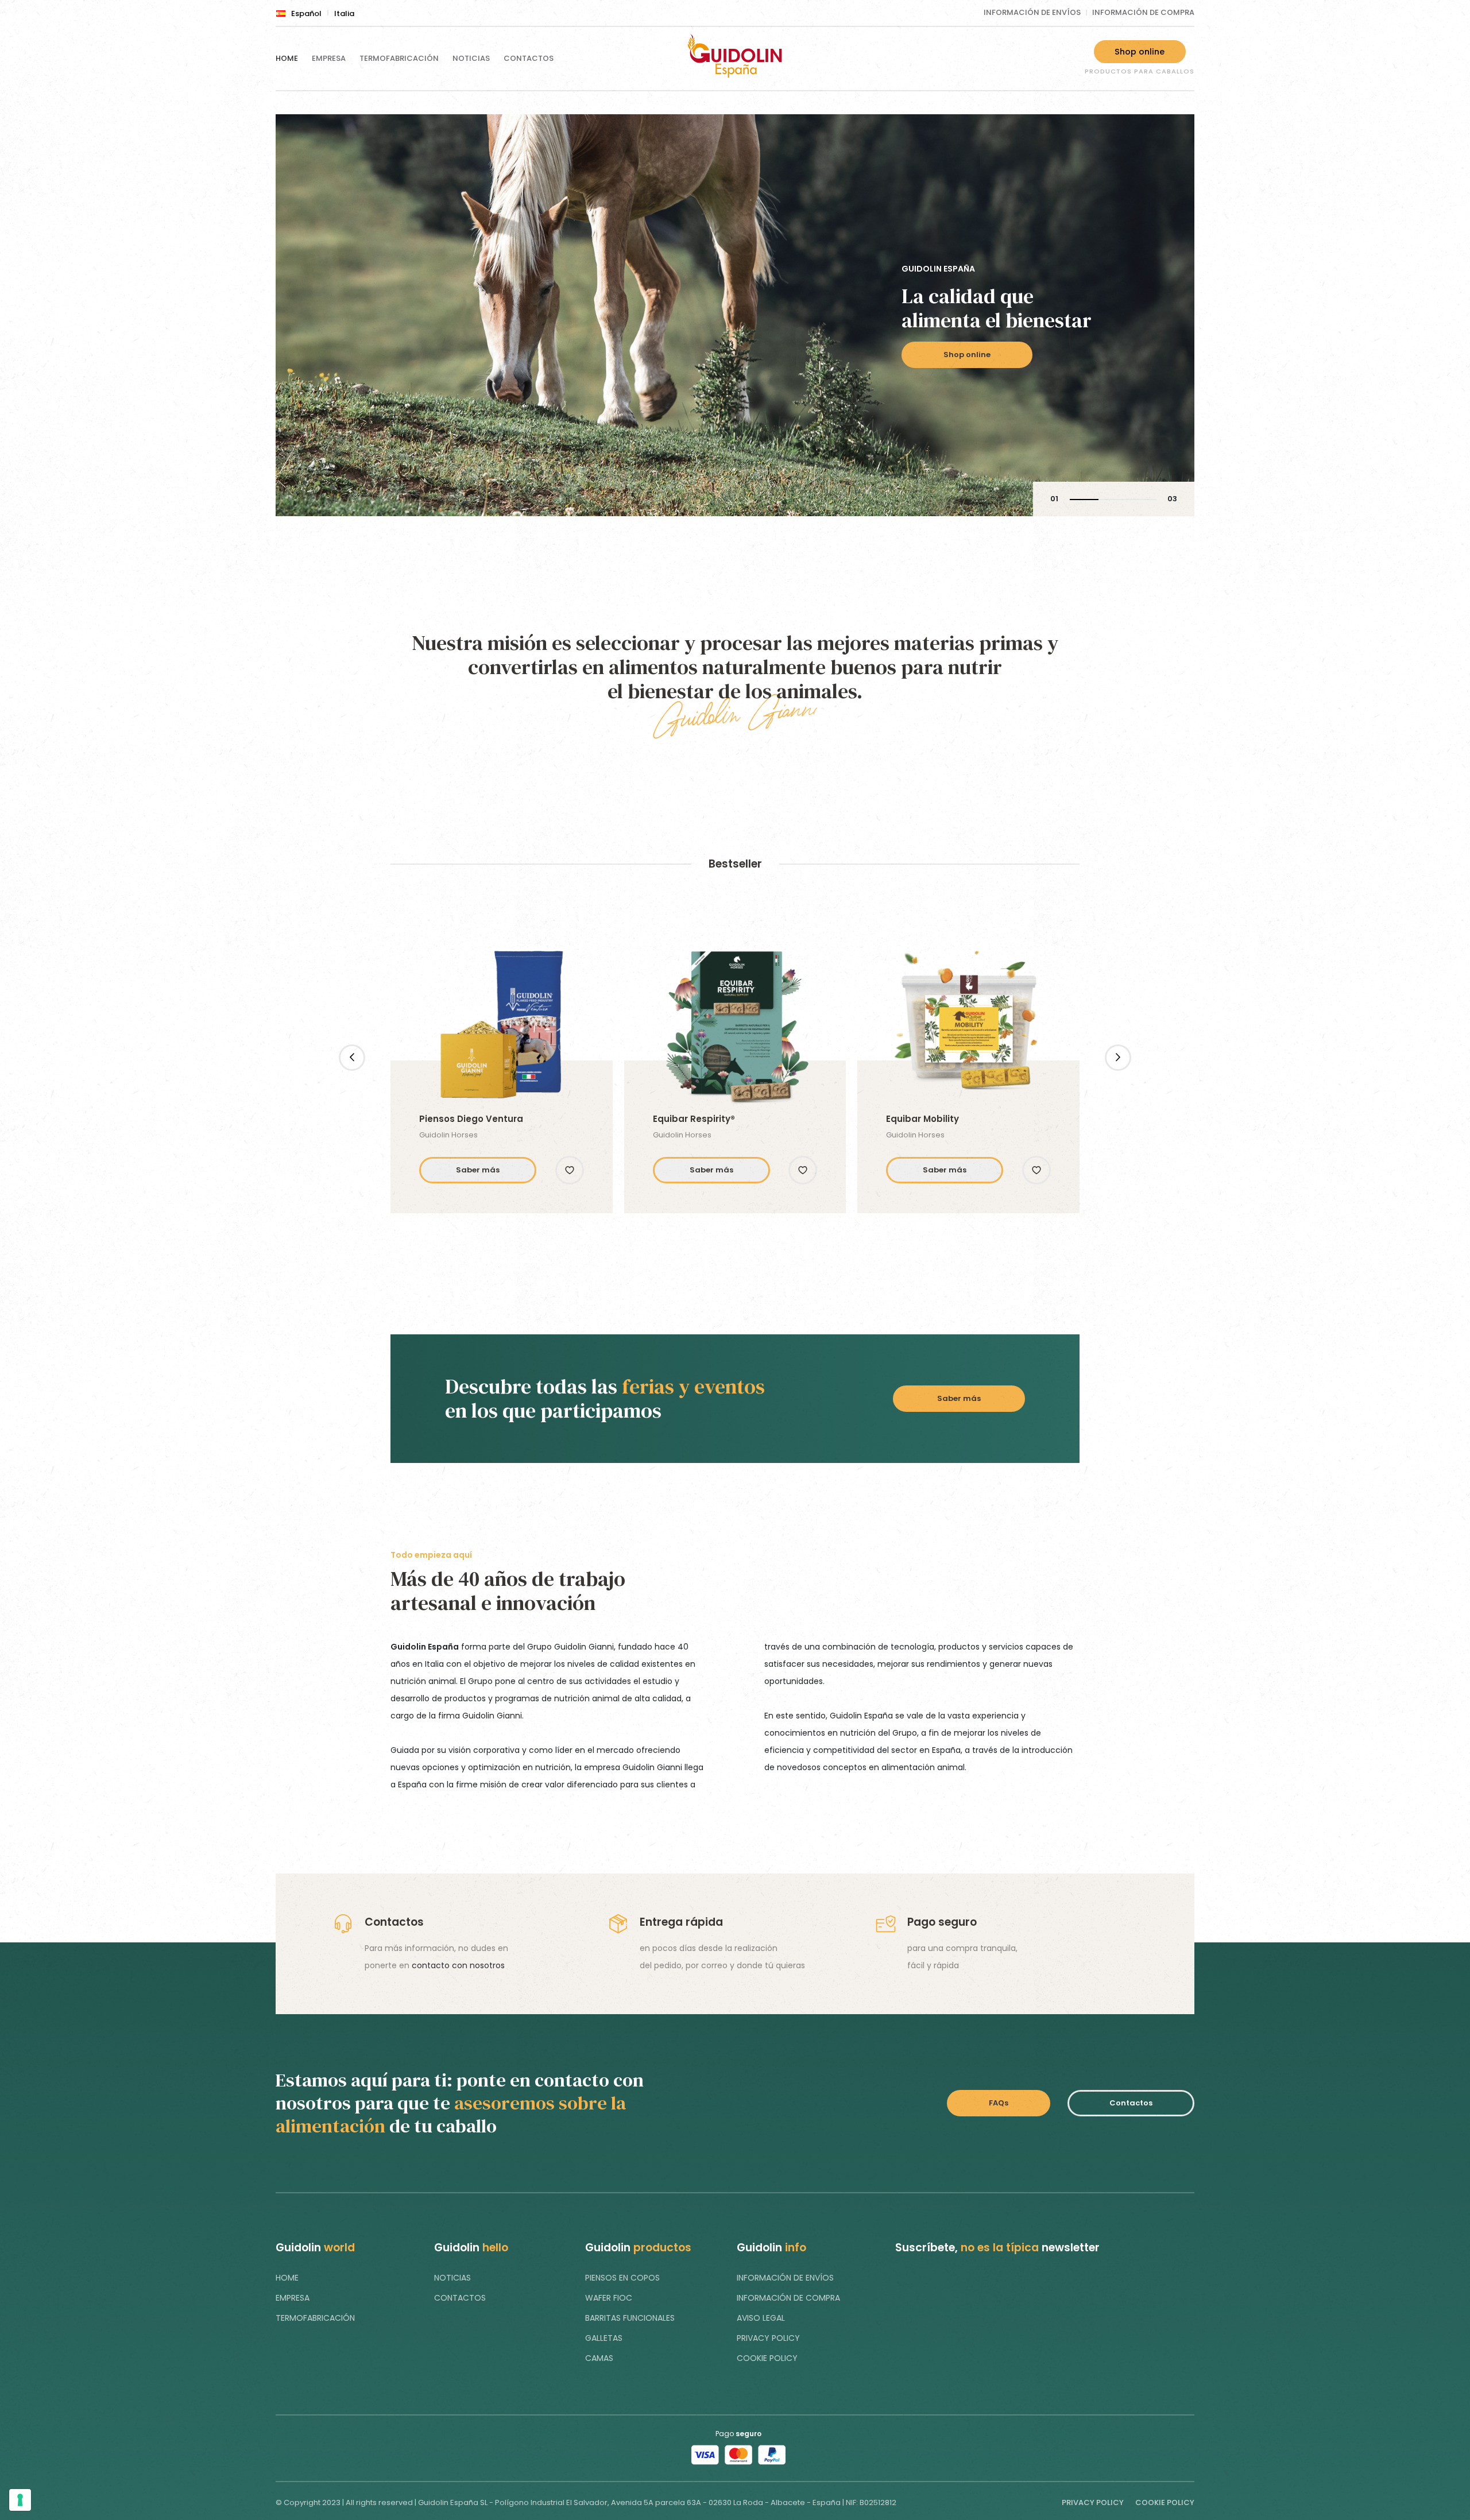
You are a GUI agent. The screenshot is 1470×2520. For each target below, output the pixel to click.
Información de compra (1143, 12)
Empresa (329, 58)
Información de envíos (1032, 12)
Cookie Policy (767, 2358)
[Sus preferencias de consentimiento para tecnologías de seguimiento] (20, 2500)
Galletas (604, 2338)
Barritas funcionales (630, 2318)
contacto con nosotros (458, 1965)
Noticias (471, 58)
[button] (570, 1170)
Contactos (529, 58)
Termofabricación (399, 58)
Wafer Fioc (609, 2298)
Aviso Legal (761, 2318)
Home (287, 58)
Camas (599, 2358)
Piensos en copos (622, 2278)
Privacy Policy (768, 2338)
